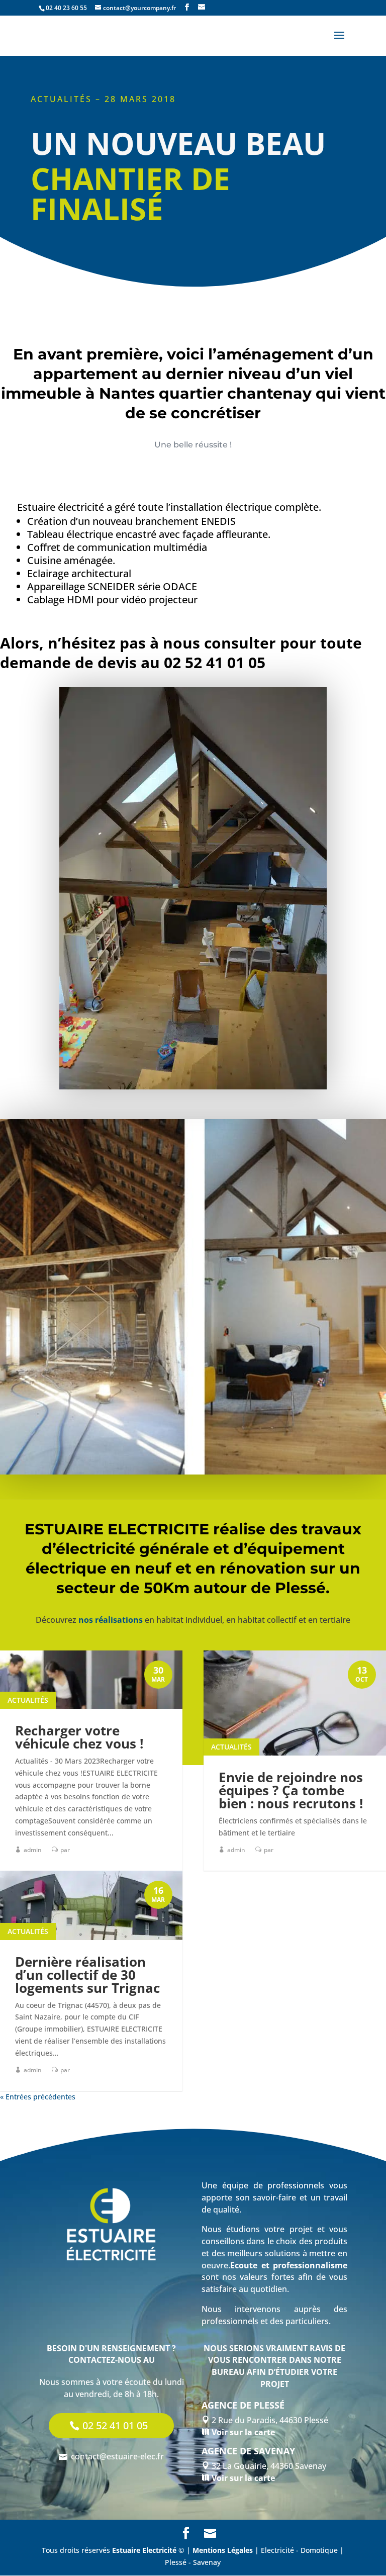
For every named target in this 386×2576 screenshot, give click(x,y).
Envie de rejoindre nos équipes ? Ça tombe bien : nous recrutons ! (291, 1790)
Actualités (28, 1700)
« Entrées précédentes (38, 2097)
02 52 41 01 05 (115, 2425)
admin (33, 1850)
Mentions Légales (223, 2550)
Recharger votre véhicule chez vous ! (79, 1737)
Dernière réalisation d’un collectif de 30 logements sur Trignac (87, 1975)
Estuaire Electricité (144, 2550)
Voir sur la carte (242, 2432)
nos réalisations (111, 1620)
